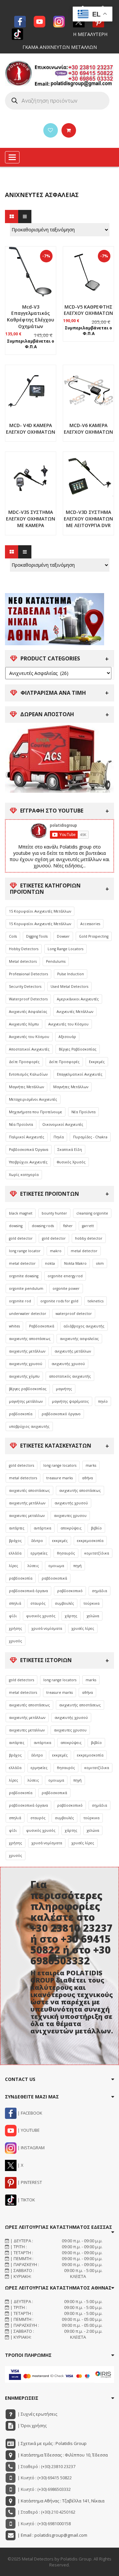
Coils (13, 936)
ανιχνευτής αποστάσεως (30, 1339)
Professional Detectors (28, 974)
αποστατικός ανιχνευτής (70, 1376)
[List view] (25, 217)
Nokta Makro (75, 1263)
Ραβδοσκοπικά (42, 1326)
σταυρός (38, 1603)
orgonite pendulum (26, 1288)
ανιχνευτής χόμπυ (24, 1376)
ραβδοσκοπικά (54, 1578)
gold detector (21, 1238)
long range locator (25, 1251)
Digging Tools (37, 936)
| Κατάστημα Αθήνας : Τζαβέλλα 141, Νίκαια (60, 2501)
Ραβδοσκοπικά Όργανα (29, 1150)
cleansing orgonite (92, 1213)
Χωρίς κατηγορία (24, 1175)
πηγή (78, 1566)
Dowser (63, 936)
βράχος (15, 1541)
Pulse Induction (71, 974)
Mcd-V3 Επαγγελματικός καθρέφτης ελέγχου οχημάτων (31, 317)
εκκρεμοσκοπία (90, 1541)
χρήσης (16, 1628)
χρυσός (16, 1641)
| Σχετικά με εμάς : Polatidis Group (52, 2443)
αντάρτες (17, 1528)
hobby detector (89, 1238)
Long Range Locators (65, 949)
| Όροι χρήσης (32, 2425)
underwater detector (28, 1314)
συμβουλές (64, 1603)
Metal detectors (23, 961)
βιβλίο (96, 1528)
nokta (50, 1263)
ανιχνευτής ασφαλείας (79, 1339)
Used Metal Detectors (69, 987)
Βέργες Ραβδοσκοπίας (78, 1049)
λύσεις (33, 1566)
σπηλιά (15, 1603)
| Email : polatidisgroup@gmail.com (52, 2535)
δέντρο (37, 1541)
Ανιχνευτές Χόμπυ (24, 1024)
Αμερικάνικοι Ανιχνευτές (78, 999)
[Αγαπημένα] (51, 130)
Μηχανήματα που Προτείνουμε (36, 1112)
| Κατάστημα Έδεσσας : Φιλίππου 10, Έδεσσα (62, 2455)
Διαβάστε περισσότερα (31, 436)
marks (91, 1465)
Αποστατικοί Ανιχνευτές (29, 1049)
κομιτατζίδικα (97, 1553)
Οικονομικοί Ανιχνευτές (63, 1124)
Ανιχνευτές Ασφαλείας (28, 1012)
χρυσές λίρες (83, 1628)
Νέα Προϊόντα (83, 1112)
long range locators (60, 1465)
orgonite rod (20, 1301)
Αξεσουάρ (67, 1037)
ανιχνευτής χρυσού (26, 1364)
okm (100, 1263)
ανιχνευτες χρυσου (70, 1516)
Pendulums (56, 961)
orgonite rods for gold (59, 1301)
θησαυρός (66, 1553)
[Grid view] (12, 217)
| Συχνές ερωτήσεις (37, 2414)
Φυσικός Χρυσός (71, 1162)
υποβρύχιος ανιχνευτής (29, 1426)
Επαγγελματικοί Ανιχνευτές (80, 1074)
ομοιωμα (56, 1566)
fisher (68, 1226)
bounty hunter (54, 1213)
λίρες (14, 1566)
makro (56, 1251)
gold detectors (21, 1465)
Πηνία (59, 1137)
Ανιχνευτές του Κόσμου (68, 1024)
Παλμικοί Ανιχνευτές (27, 1137)
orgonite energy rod (65, 1276)
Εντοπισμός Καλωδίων (28, 1074)
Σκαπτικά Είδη (70, 1150)
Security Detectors (25, 987)
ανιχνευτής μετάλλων (27, 1351)
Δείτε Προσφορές (24, 1062)
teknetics (96, 1301)
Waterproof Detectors (28, 999)
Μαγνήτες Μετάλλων (26, 1087)
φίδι (13, 1616)
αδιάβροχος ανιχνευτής (84, 1326)
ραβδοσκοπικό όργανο (61, 1414)
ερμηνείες (39, 1553)
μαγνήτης (64, 1389)
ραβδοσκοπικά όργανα (28, 1591)
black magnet (21, 1213)
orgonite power (66, 1288)
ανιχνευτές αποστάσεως (29, 1490)
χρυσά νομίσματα (47, 1628)
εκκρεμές (60, 1541)
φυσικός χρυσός (41, 1616)
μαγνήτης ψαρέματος (70, 1401)
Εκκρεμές (97, 1062)
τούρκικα (91, 1603)
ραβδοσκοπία (21, 1414)
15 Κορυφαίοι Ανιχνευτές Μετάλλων (40, 911)
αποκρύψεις (71, 1528)
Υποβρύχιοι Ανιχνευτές (28, 1162)
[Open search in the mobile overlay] (57, 101)
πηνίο (103, 1401)
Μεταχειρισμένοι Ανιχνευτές (33, 1099)
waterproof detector (74, 1314)
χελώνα (93, 1616)
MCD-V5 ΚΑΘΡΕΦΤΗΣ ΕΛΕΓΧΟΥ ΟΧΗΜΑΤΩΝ (88, 310)
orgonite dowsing (24, 1276)
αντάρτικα (42, 1528)
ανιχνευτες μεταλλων (27, 1516)
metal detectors (23, 1478)
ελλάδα (15, 1553)
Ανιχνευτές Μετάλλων (75, 1012)
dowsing (16, 1226)
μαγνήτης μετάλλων (26, 1401)
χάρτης (71, 1616)
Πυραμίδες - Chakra (90, 1137)
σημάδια (99, 1591)
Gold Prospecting (94, 936)
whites (14, 1326)
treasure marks (59, 1478)
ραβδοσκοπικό (70, 1591)
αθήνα (87, 1478)
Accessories (90, 924)
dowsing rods (43, 1226)
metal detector (84, 1251)
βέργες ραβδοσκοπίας (28, 1389)
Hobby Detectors (24, 949)
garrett (88, 1226)
